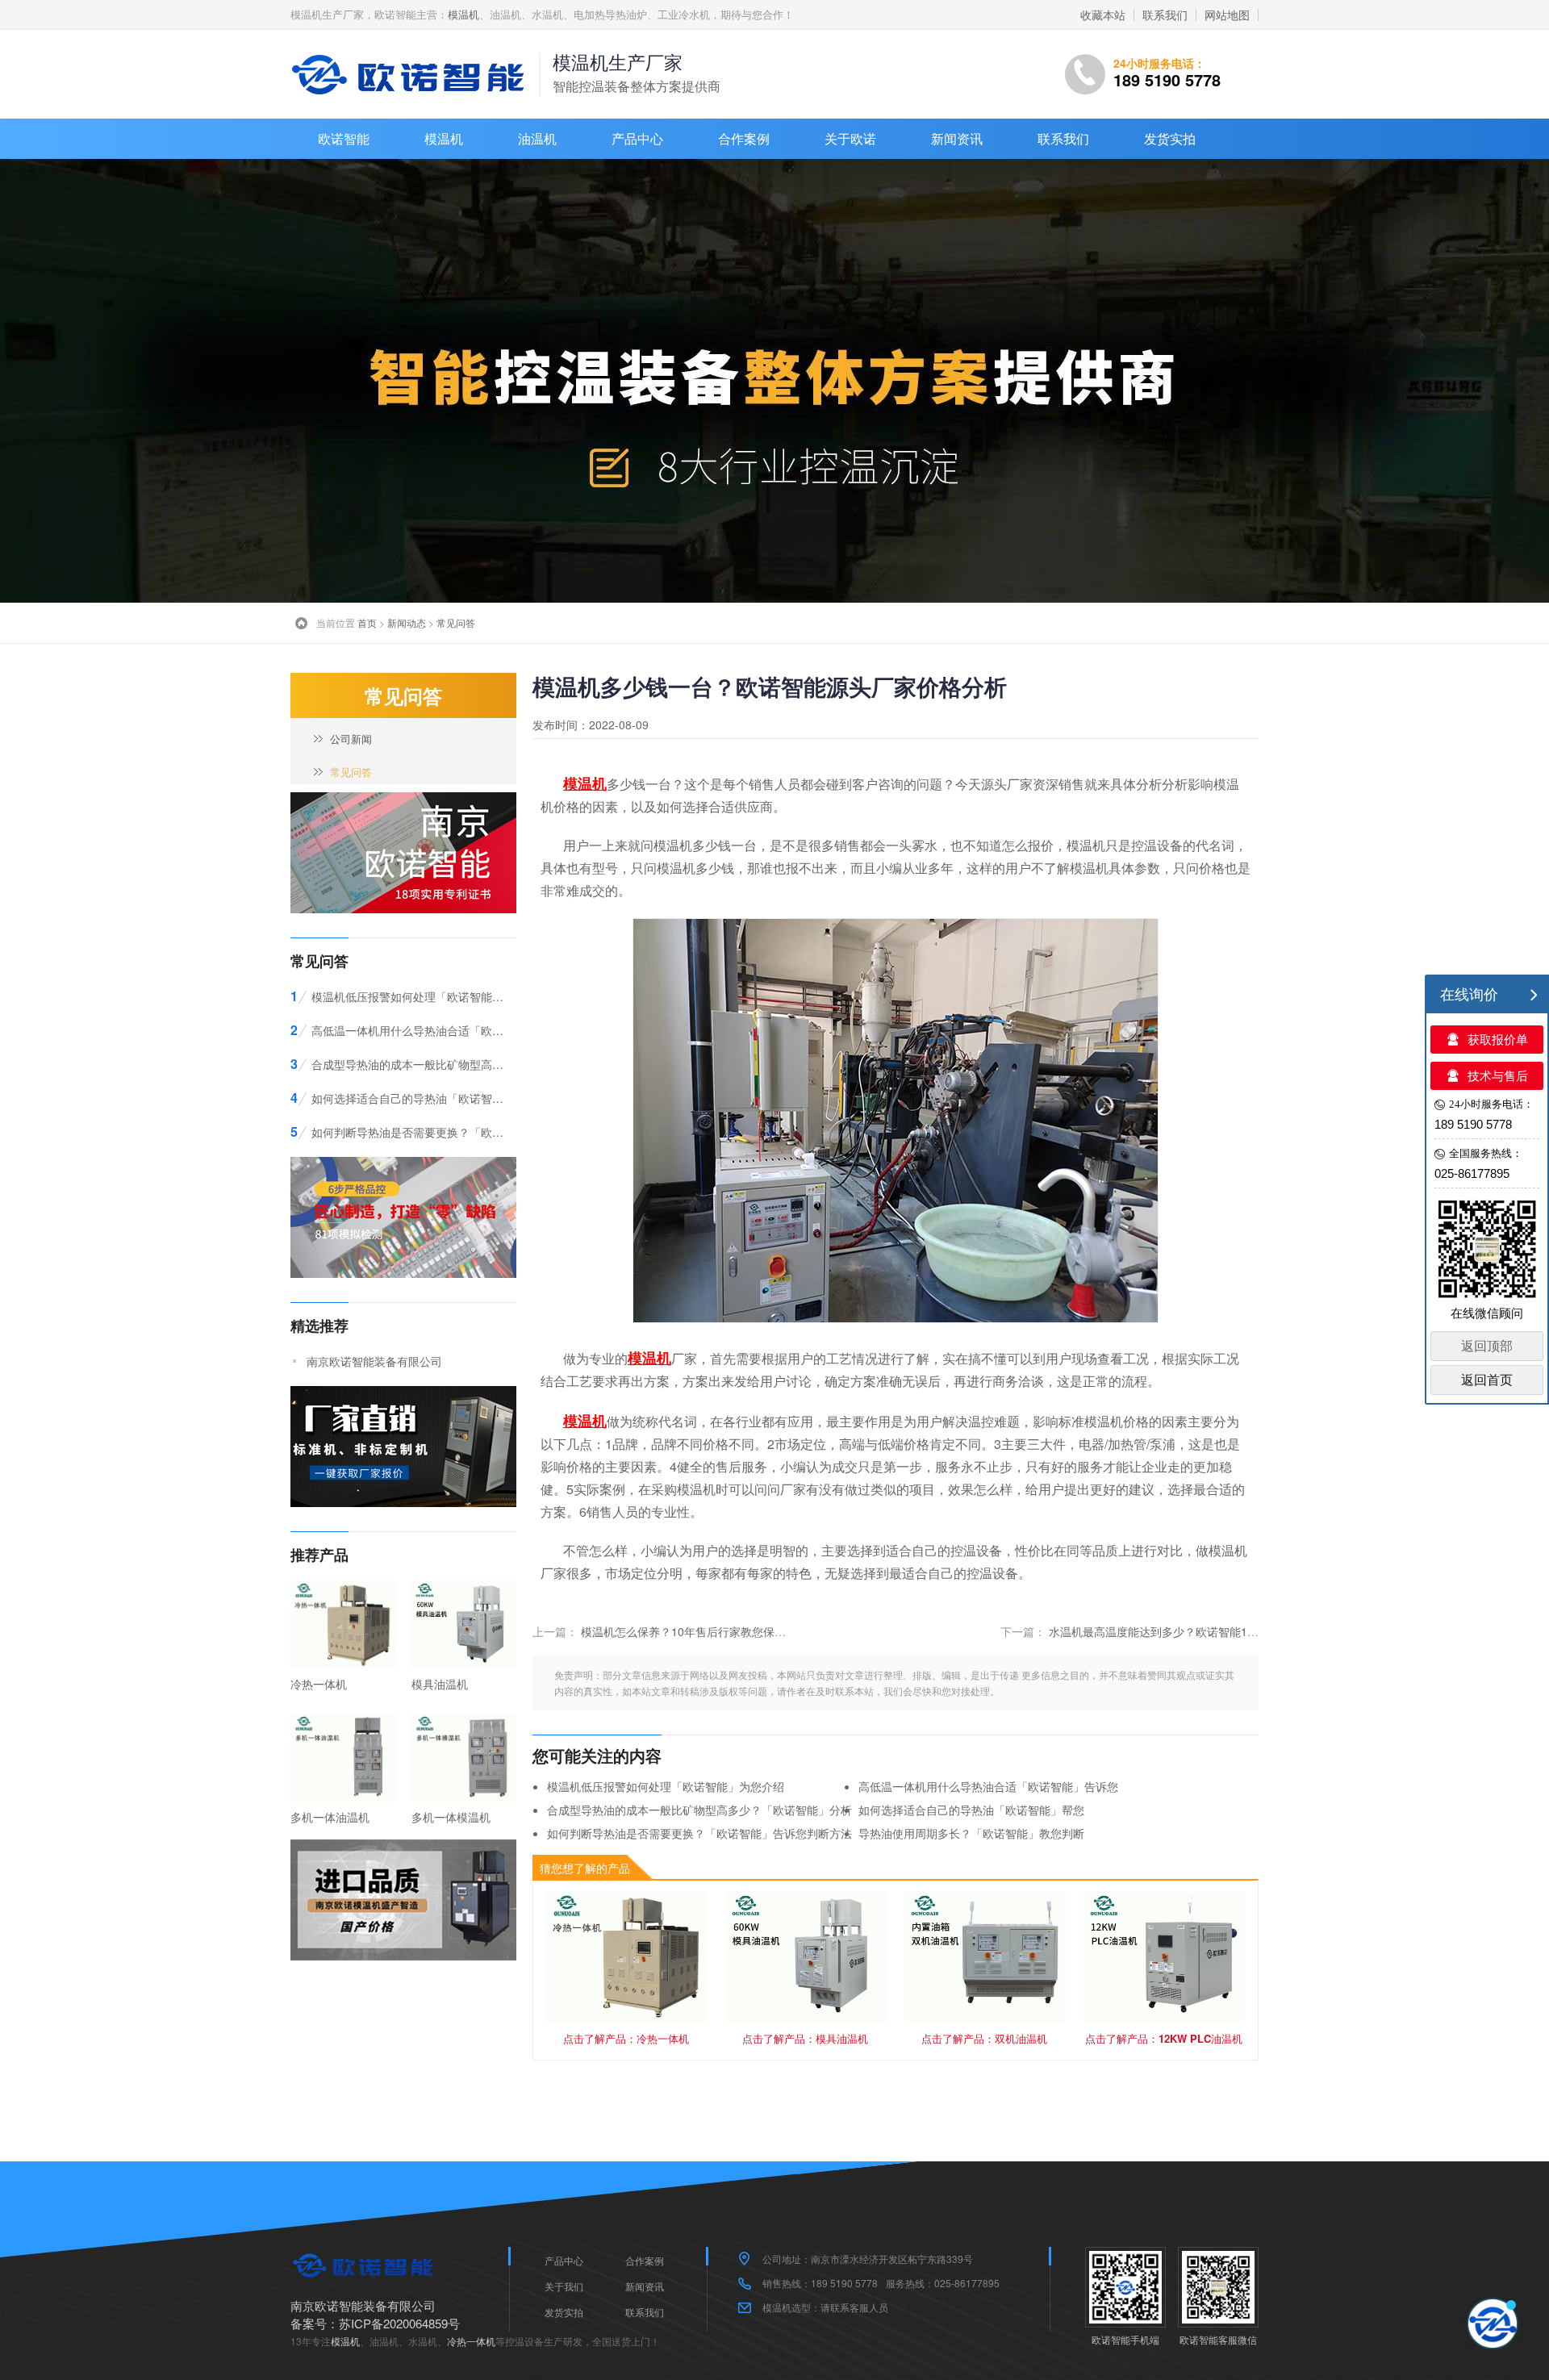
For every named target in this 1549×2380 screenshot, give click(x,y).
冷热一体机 (471, 2341)
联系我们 (1165, 15)
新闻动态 (407, 622)
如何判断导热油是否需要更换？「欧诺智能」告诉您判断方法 (699, 1833)
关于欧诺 (850, 138)
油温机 (537, 138)
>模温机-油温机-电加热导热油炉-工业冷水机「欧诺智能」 (411, 74)
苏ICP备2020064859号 (399, 2323)
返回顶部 (1487, 1346)
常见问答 (456, 622)
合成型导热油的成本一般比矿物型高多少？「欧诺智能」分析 (699, 1810)
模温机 (463, 14)
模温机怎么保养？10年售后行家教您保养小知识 (700, 1631)
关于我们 (564, 2286)
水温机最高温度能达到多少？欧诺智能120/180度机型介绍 (1194, 1631)
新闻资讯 (957, 138)
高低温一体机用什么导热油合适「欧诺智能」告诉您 (988, 1786)
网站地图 (1227, 15)
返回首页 (1487, 1380)
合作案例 (744, 138)
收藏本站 (1103, 15)
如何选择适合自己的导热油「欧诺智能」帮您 (971, 1810)
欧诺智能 (344, 138)
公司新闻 (351, 739)
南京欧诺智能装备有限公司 (374, 1361)
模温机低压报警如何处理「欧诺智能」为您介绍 (666, 1786)
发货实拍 (1170, 138)
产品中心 (637, 138)
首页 (367, 622)
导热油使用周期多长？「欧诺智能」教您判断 (971, 1833)
